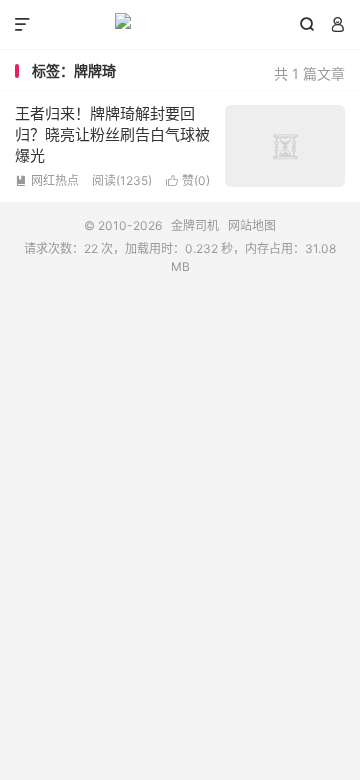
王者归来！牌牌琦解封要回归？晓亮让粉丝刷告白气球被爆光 (112, 134)
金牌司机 (180, 25)
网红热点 (47, 180)
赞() (188, 180)
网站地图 (252, 225)
